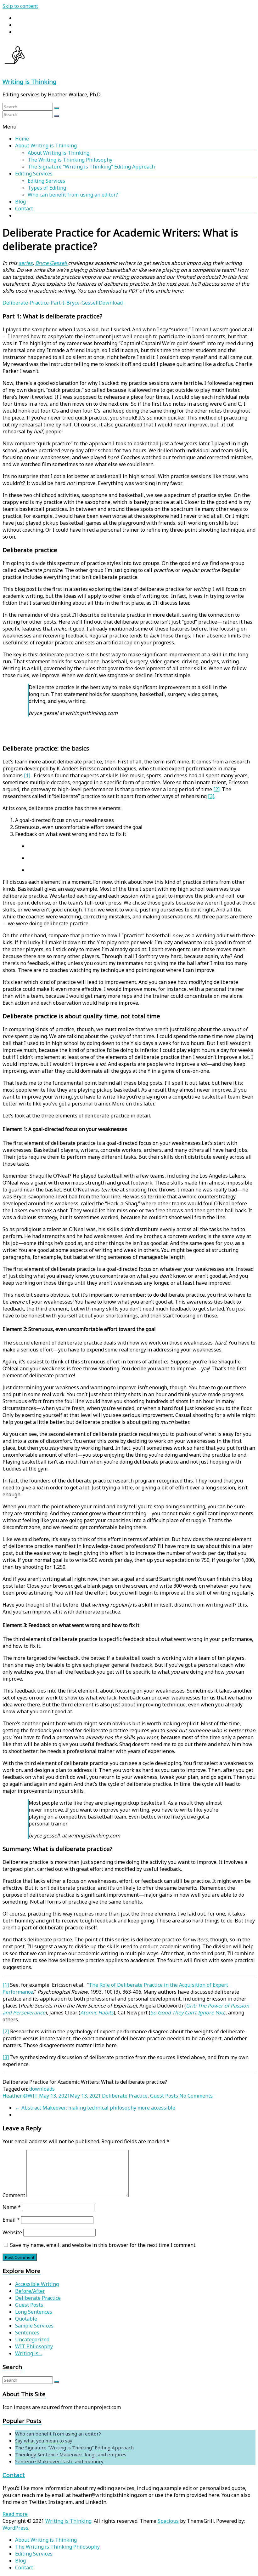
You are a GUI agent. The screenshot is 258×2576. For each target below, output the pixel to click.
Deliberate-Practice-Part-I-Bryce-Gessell (51, 303)
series (26, 263)
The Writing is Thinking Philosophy (70, 160)
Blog (20, 202)
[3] (6, 2057)
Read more (15, 2514)
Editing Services (34, 174)
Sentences (27, 2333)
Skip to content (20, 6)
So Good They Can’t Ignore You (187, 2013)
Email (11, 2220)
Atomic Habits (97, 2013)
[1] (27, 775)
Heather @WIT (20, 2096)
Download (111, 303)
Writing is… (28, 2353)
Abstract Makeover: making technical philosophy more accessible (95, 2108)
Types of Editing (47, 188)
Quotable (26, 2319)
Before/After (30, 2291)
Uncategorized (32, 2339)
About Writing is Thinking (46, 146)
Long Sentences (34, 2312)
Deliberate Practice (125, 2096)
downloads (42, 2089)
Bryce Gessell (52, 263)
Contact (24, 208)
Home (22, 139)
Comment (14, 2195)
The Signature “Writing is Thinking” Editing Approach (91, 167)
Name (12, 2207)
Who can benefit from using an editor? (73, 195)
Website (12, 2232)
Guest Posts (164, 2096)
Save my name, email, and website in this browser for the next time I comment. (103, 2245)
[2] (216, 789)
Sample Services (34, 2326)
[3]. (212, 796)
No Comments (196, 2096)
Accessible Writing (37, 2284)
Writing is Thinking (30, 81)
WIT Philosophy (34, 2346)
